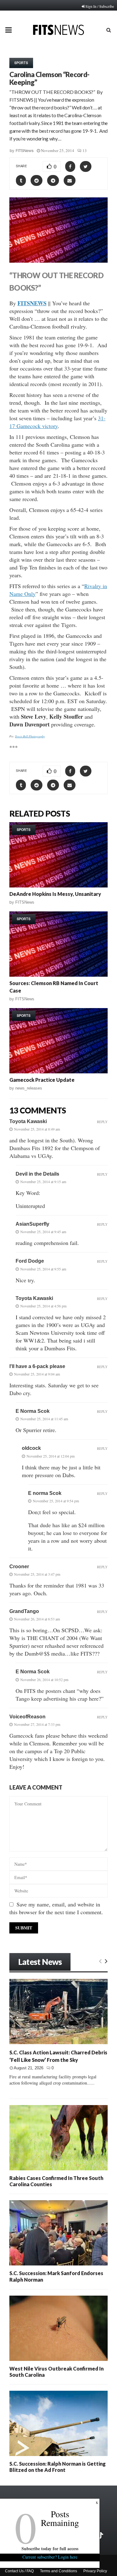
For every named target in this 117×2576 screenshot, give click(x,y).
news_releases (29, 1088)
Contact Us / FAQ (19, 2571)
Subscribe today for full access (50, 2548)
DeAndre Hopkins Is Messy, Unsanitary (55, 894)
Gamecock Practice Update (42, 1080)
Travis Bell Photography (30, 736)
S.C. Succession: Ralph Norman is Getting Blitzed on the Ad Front (58, 2467)
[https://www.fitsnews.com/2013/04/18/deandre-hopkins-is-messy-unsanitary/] (58, 855)
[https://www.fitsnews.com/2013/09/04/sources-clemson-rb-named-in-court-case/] (58, 944)
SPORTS (21, 63)
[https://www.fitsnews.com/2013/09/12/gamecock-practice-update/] (58, 1041)
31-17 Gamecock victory (57, 422)
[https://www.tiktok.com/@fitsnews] (101, 2536)
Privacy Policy (95, 2571)
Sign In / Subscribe (100, 6)
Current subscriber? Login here (50, 2557)
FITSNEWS (32, 303)
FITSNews (25, 151)
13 (85, 150)
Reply (102, 1122)
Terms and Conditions (58, 2571)
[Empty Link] (100, 1961)
